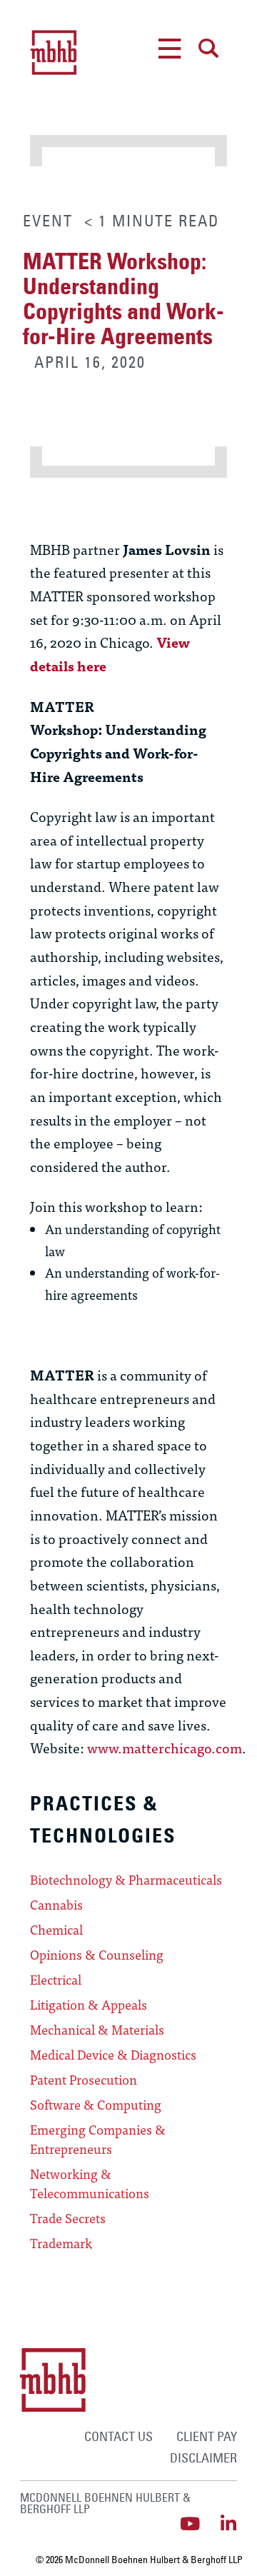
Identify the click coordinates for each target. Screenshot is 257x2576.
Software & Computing (96, 2105)
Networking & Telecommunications (90, 2184)
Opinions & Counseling (97, 1955)
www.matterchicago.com (165, 1747)
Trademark (61, 2243)
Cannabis (56, 1905)
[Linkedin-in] (228, 2524)
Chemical (56, 1930)
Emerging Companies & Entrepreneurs (98, 2139)
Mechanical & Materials (97, 2030)
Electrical (56, 1980)
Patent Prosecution (84, 2080)
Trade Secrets (68, 2218)
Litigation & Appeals (89, 2005)
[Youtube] (190, 2524)
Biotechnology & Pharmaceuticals (126, 1880)
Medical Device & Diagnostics (113, 2055)
